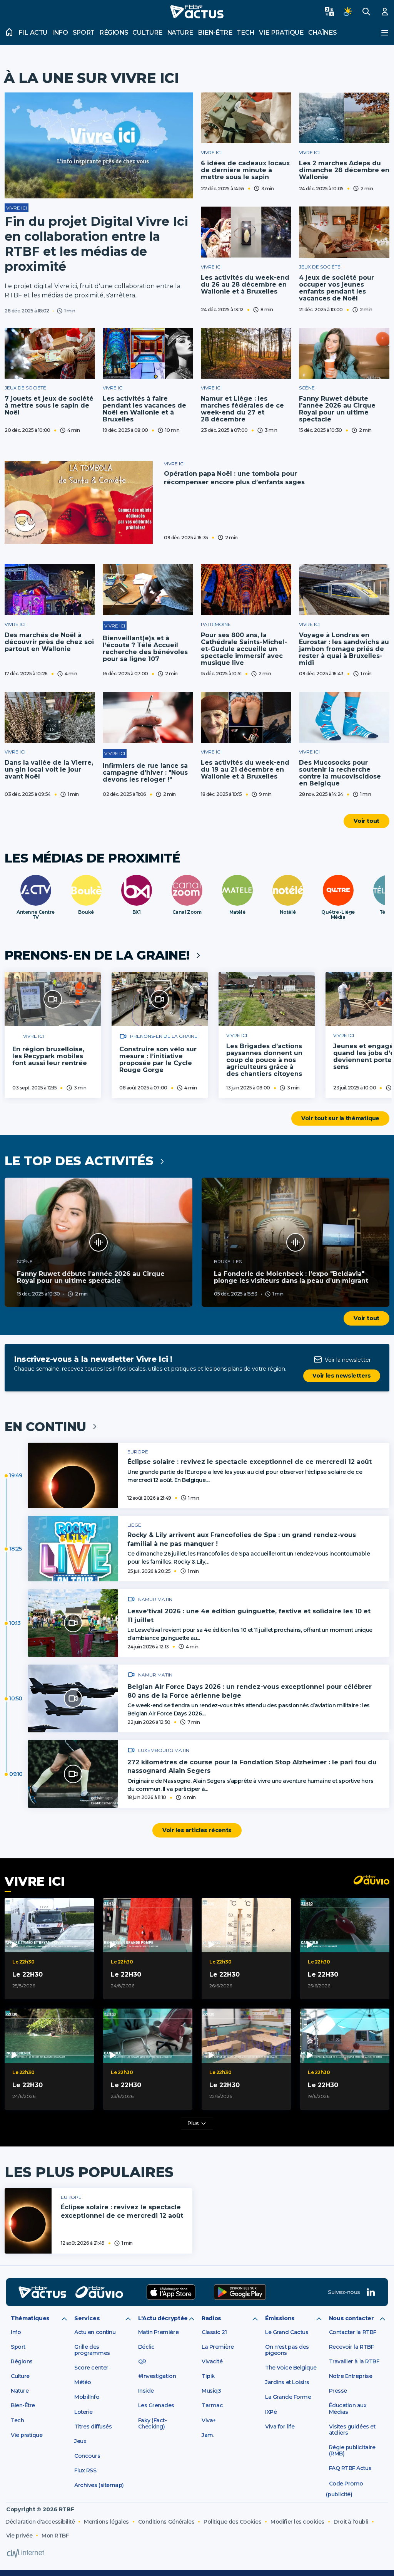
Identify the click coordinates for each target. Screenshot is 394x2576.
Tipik (208, 2376)
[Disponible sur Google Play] (240, 2292)
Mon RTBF (55, 2536)
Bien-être (215, 33)
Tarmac (212, 2405)
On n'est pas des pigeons (287, 2350)
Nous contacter (351, 2318)
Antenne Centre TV (35, 915)
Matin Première (158, 2332)
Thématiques (30, 2318)
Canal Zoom (187, 912)
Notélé (288, 912)
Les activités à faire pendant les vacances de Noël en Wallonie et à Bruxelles (144, 409)
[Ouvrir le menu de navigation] (385, 33)
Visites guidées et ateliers (352, 2430)
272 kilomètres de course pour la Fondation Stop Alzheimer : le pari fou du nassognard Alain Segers (252, 1766)
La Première (218, 2347)
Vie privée (19, 2536)
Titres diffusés (93, 2427)
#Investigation (157, 2376)
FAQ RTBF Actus (350, 2468)
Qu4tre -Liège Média (338, 915)
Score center (91, 2368)
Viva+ (209, 2420)
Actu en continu (95, 2332)
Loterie (83, 2412)
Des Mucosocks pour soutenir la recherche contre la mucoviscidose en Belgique (340, 773)
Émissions (280, 2318)
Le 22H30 (28, 1974)
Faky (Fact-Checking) (153, 2423)
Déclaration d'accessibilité (40, 2522)
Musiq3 (211, 2391)
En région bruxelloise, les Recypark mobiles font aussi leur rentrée (50, 1056)
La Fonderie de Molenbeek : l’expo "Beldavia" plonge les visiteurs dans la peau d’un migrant (291, 1277)
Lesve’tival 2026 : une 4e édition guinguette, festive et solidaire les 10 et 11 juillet (249, 1615)
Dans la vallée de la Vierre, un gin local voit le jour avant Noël (49, 769)
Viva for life (280, 2427)
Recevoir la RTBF (351, 2347)
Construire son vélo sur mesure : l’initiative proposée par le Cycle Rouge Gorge (158, 1060)
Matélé (237, 912)
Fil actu (33, 33)
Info (60, 33)
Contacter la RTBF (353, 2332)
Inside (146, 2391)
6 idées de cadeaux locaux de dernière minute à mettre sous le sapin (245, 170)
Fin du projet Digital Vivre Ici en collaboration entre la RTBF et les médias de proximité (96, 244)
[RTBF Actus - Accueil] (197, 12)
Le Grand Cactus (287, 2332)
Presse (338, 2391)
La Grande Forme (288, 2397)
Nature (180, 33)
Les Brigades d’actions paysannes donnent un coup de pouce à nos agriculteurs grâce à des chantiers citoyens (264, 1060)
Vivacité (212, 2361)
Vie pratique (281, 33)
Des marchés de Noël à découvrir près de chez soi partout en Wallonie (49, 642)
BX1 (137, 912)
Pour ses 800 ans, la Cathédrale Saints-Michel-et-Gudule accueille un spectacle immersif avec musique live (244, 649)
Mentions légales (106, 2522)
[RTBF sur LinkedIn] (371, 2292)
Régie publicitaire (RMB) (352, 2450)
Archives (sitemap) (99, 2485)
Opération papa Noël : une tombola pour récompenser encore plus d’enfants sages (234, 478)
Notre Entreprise (351, 2376)
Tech (245, 33)
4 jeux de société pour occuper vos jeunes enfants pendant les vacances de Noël (336, 288)
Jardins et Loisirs (287, 2382)
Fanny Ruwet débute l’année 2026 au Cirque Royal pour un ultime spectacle (337, 409)
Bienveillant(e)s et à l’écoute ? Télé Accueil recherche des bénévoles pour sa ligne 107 (145, 649)
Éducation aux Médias (348, 2408)
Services (87, 2318)
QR (142, 2361)
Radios (211, 2318)
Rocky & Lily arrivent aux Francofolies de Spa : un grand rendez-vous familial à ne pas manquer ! (242, 1539)
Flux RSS (85, 2470)
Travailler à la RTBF (354, 2361)
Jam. (208, 2435)
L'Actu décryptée (163, 2318)
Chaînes (322, 33)
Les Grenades (156, 2405)
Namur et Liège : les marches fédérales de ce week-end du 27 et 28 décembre (242, 409)
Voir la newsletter (348, 1360)
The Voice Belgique (291, 2368)
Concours (87, 2456)
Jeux (80, 2441)
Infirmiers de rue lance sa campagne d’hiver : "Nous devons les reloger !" (145, 773)
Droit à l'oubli (351, 2522)
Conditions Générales (166, 2522)
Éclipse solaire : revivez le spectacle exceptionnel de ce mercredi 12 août (250, 1462)
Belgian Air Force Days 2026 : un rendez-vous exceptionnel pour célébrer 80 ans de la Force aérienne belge (250, 1691)
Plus (193, 2123)
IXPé (271, 2412)
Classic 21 (214, 2332)
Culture (147, 33)
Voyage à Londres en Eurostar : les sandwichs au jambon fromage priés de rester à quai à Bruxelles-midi (344, 649)
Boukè (86, 912)
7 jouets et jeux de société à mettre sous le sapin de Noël (49, 405)
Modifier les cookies (297, 2522)
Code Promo (346, 2484)
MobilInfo (87, 2397)
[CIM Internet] (25, 2553)
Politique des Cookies (232, 2522)
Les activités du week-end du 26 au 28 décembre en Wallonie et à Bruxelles (245, 284)
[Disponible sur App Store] (171, 2292)
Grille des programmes (92, 2350)
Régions (114, 33)
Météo (83, 2382)
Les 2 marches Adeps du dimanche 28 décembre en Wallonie (344, 170)
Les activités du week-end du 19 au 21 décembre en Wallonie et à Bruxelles (245, 769)
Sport (84, 33)
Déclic (146, 2347)
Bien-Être (23, 2405)
